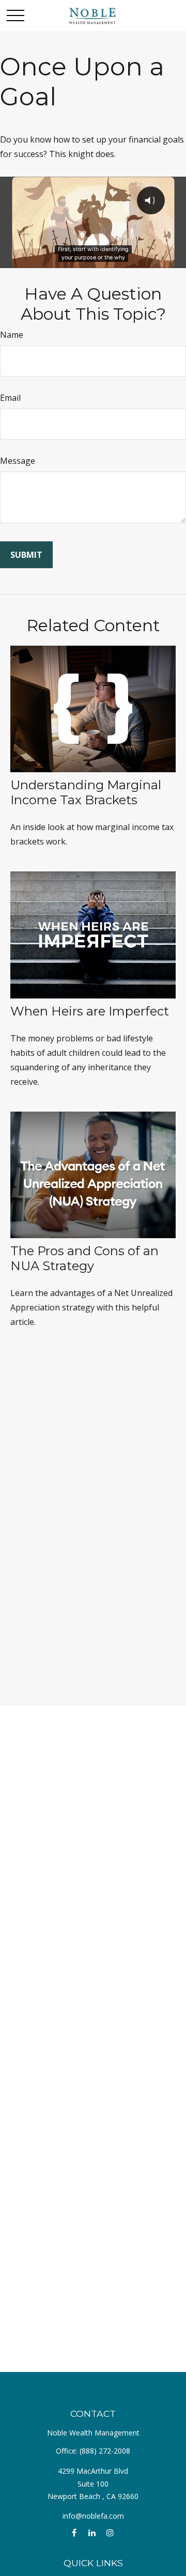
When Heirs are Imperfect (90, 1011)
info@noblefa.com (93, 2516)
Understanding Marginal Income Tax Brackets (86, 792)
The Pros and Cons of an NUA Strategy (84, 1258)
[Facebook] (74, 2533)
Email (10, 398)
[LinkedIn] (92, 2533)
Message (18, 461)
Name (12, 335)
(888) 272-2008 (105, 2451)
